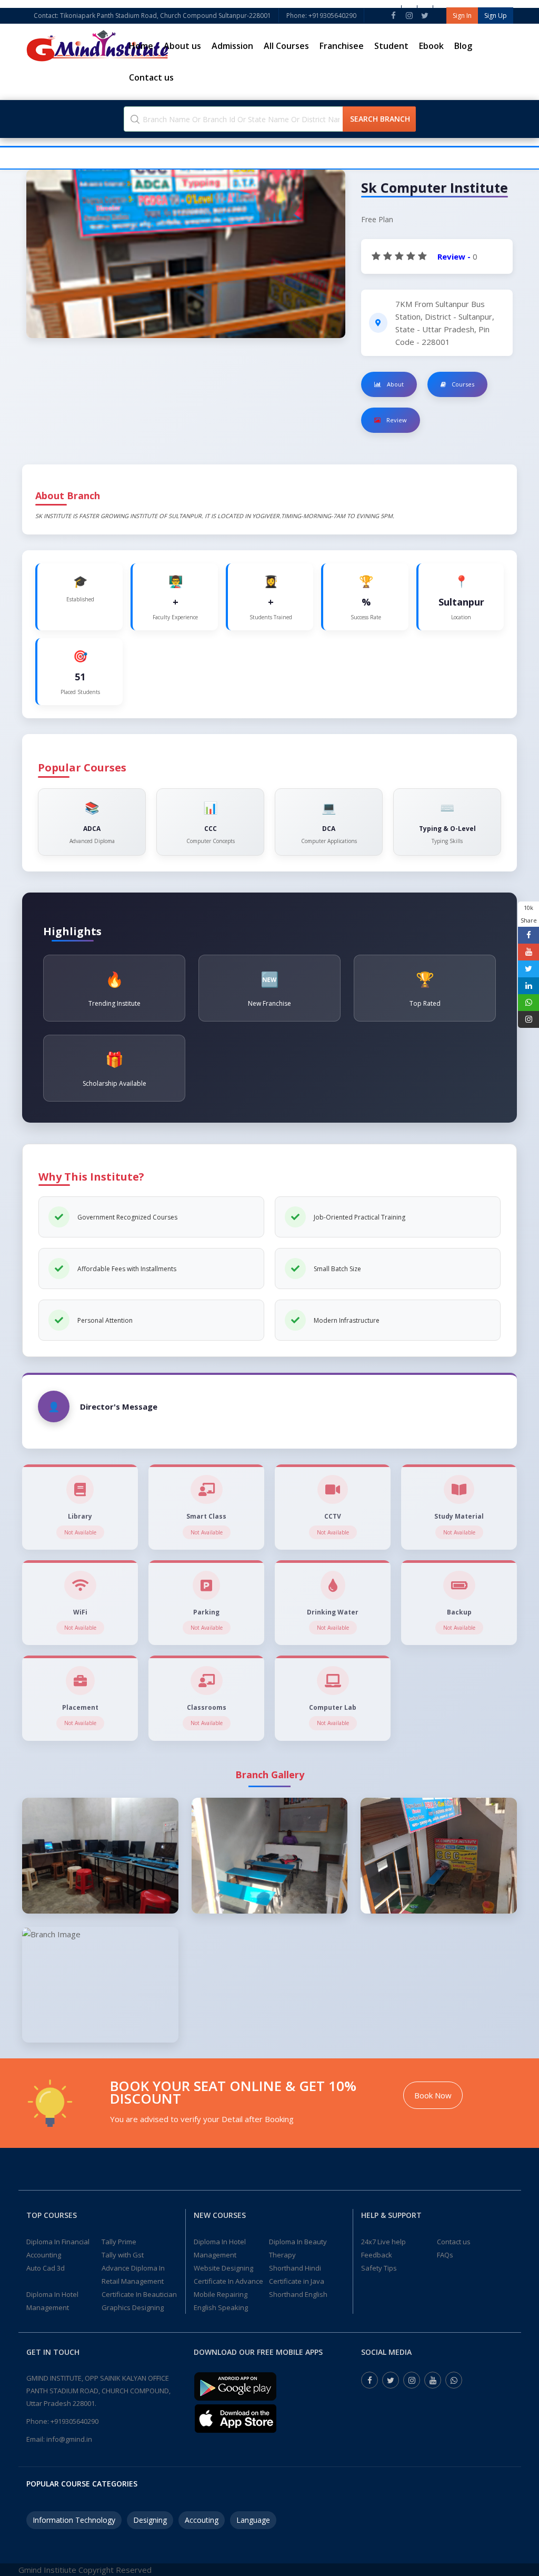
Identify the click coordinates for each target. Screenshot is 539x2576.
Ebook (431, 46)
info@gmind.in (69, 2439)
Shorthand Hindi (295, 2268)
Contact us (151, 77)
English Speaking (221, 2307)
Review (396, 420)
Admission (232, 46)
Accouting (202, 2520)
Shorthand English (298, 2294)
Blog (463, 46)
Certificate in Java (297, 2281)
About (395, 384)
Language (253, 2520)
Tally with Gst (123, 2255)
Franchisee (342, 46)
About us (182, 46)
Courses (462, 384)
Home (141, 46)
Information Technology (74, 2520)
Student (391, 46)
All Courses (286, 46)
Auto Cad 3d (46, 2268)
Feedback (377, 2255)
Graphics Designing (133, 2307)
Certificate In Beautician (139, 2294)
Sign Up (496, 16)
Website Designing (223, 2268)
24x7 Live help (383, 2242)
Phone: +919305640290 (321, 16)
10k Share (529, 914)
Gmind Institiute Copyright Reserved (85, 2570)
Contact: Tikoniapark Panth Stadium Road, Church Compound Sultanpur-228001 (152, 16)
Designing (150, 2520)
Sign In (462, 16)
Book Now (433, 2095)
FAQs (445, 2255)
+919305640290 (74, 2421)
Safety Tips (379, 2268)
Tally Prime (119, 2242)
